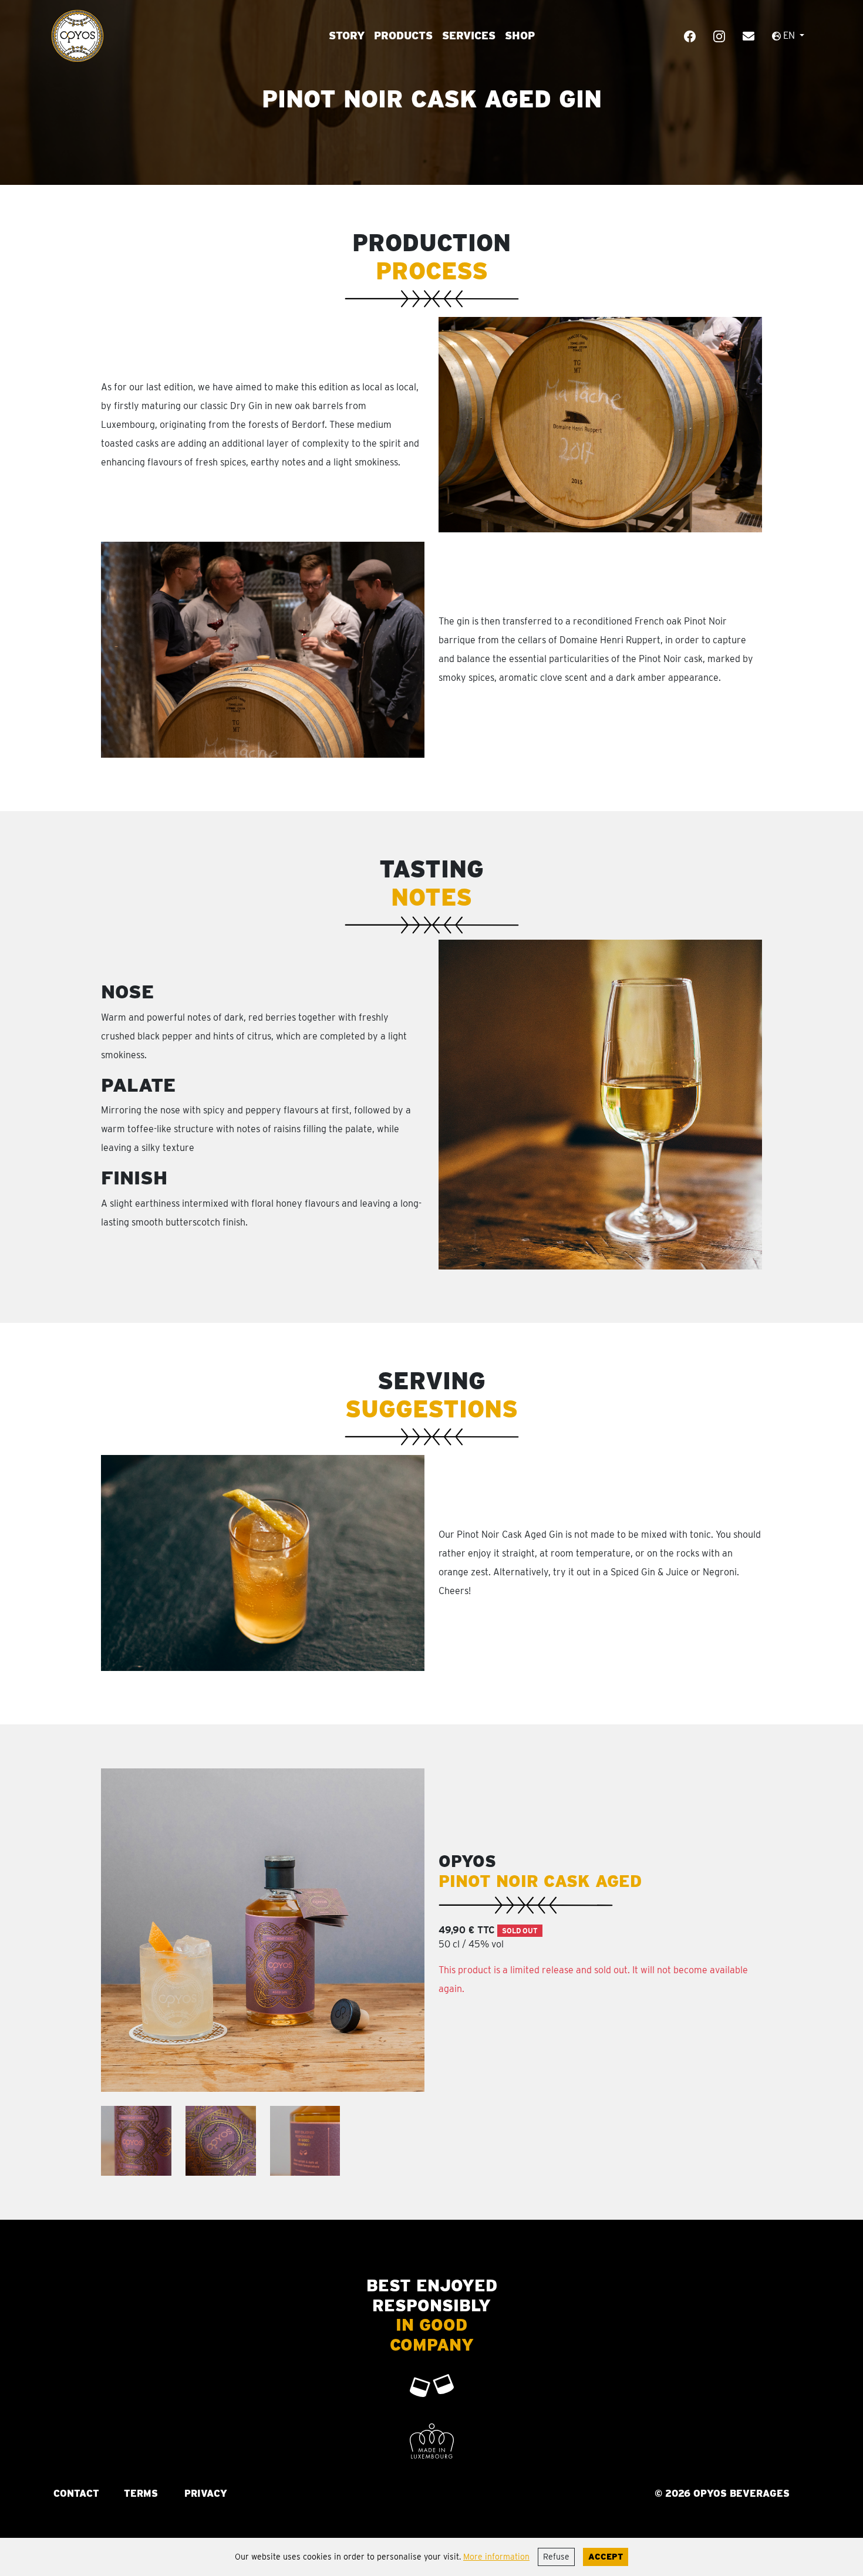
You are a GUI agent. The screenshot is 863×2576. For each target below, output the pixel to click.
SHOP (520, 36)
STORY (347, 36)
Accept (606, 2557)
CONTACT (76, 2494)
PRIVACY (206, 2494)
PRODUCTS (403, 36)
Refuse (556, 2557)
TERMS (141, 2494)
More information (496, 2557)
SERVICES (469, 36)
